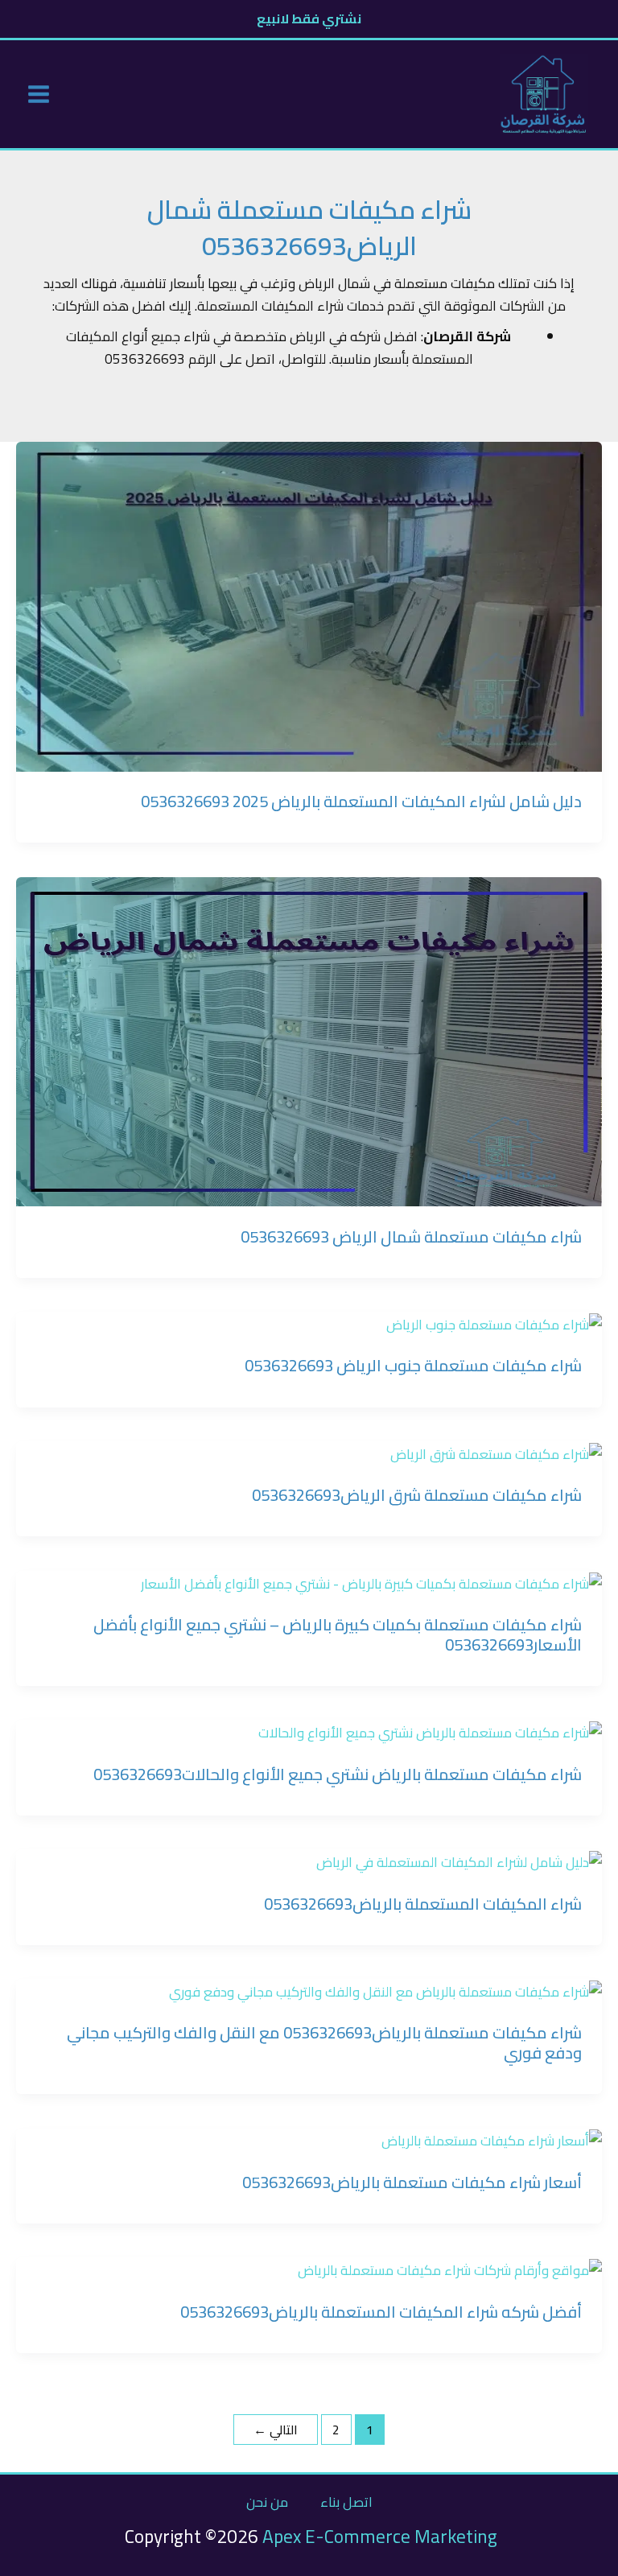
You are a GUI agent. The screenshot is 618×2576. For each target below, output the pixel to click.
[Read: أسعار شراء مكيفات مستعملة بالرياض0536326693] (492, 2140)
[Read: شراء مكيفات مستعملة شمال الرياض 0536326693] (309, 1041)
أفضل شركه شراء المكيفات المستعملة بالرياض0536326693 (381, 2312)
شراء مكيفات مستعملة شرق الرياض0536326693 (417, 1495)
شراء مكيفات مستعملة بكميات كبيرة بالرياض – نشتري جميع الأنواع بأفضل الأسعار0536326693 (338, 1634)
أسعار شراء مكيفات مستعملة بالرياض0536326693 (412, 2182)
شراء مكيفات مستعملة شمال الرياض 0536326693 (411, 1236)
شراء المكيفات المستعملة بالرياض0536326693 (423, 1904)
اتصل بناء (346, 2502)
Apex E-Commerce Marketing (380, 2536)
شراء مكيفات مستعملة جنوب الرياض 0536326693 (413, 1365)
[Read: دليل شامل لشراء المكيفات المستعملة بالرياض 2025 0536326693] (309, 605)
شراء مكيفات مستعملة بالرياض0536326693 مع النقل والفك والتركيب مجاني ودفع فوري (324, 2042)
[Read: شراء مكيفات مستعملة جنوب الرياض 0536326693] (494, 1323)
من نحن (267, 2502)
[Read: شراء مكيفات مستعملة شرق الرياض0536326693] (496, 1453)
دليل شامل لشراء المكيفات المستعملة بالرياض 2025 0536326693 (361, 801)
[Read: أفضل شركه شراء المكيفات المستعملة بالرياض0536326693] (450, 2269)
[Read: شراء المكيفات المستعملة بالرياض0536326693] (459, 1861)
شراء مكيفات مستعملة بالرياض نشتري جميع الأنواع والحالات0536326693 (338, 1774)
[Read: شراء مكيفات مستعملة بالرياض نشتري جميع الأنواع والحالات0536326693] (430, 1731)
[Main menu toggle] (39, 95)
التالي (276, 2430)
